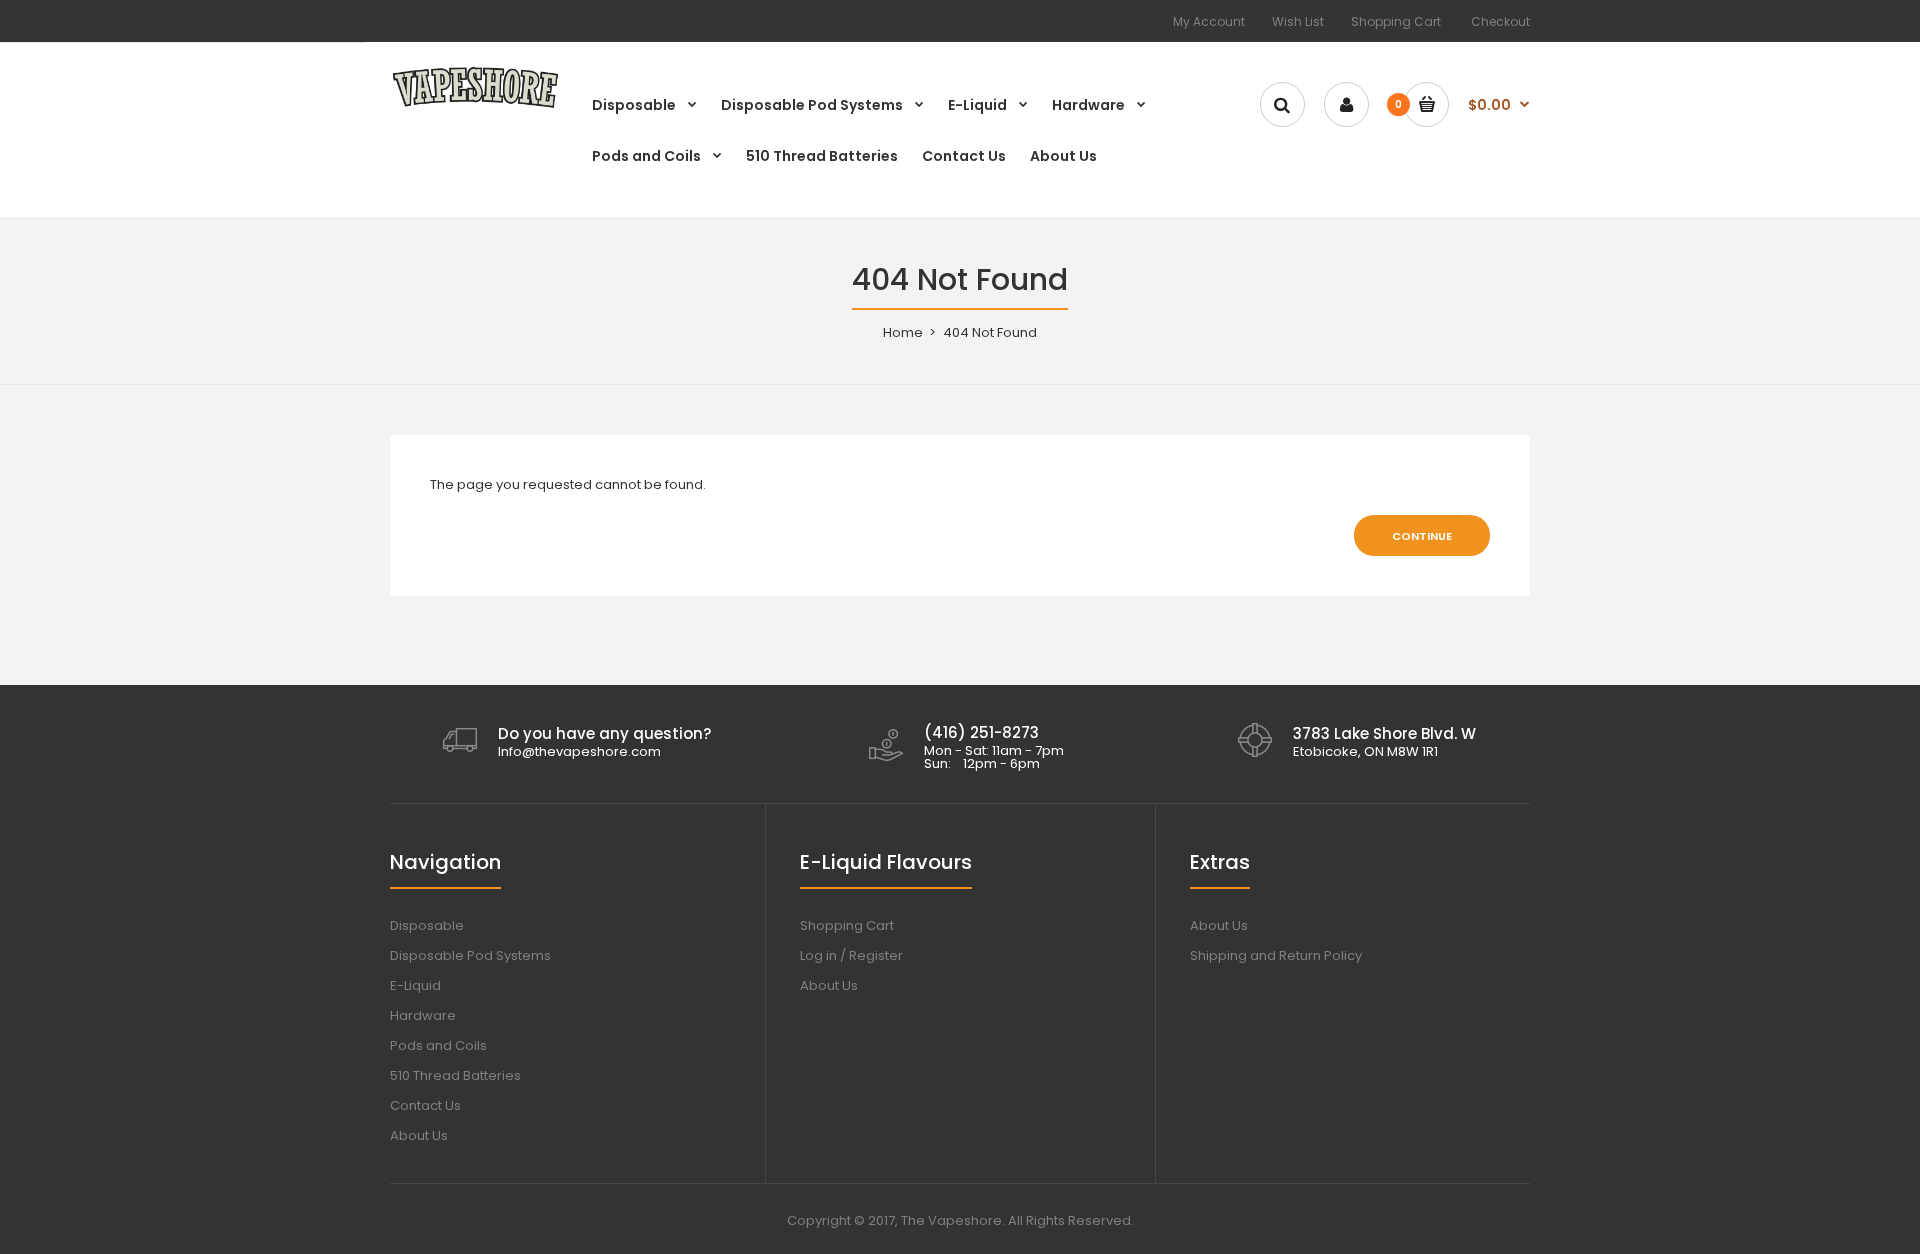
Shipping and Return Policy (1276, 955)
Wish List (1298, 21)
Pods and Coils (438, 1045)
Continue (1422, 536)
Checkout (1500, 21)
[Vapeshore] (475, 106)
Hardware (423, 1015)
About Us (419, 1135)
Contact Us (425, 1105)
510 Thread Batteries (455, 1075)
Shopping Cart (1396, 21)
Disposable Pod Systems (470, 955)
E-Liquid (415, 985)
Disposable (427, 925)
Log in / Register (851, 955)
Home (903, 332)
